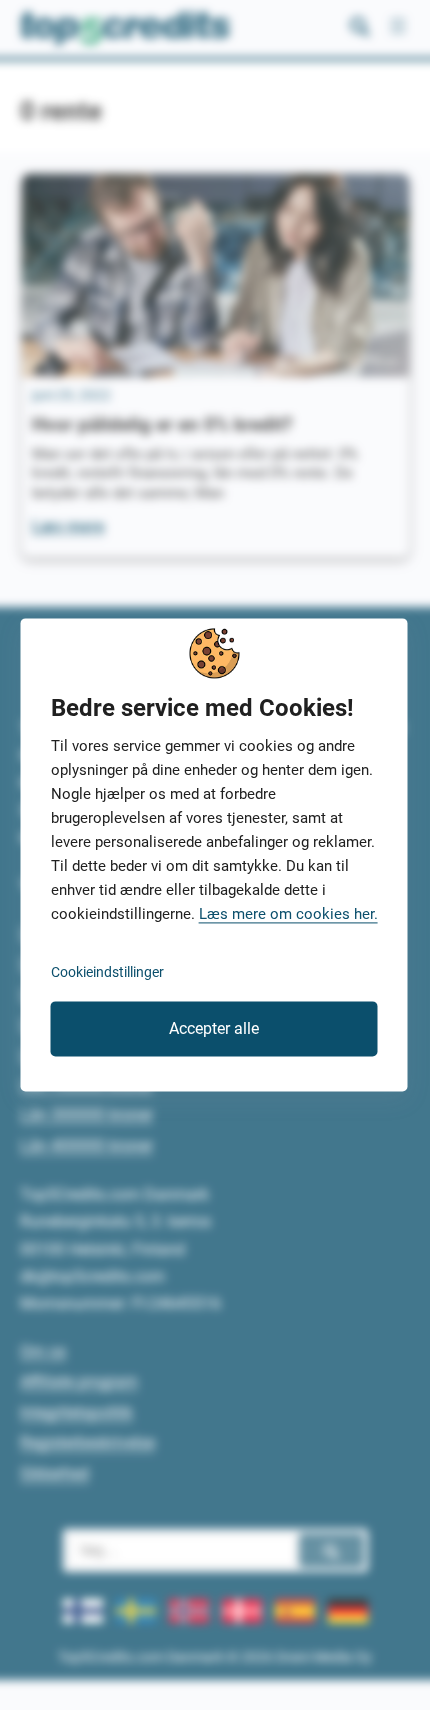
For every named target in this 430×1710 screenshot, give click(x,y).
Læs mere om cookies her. (288, 915)
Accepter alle (214, 1028)
